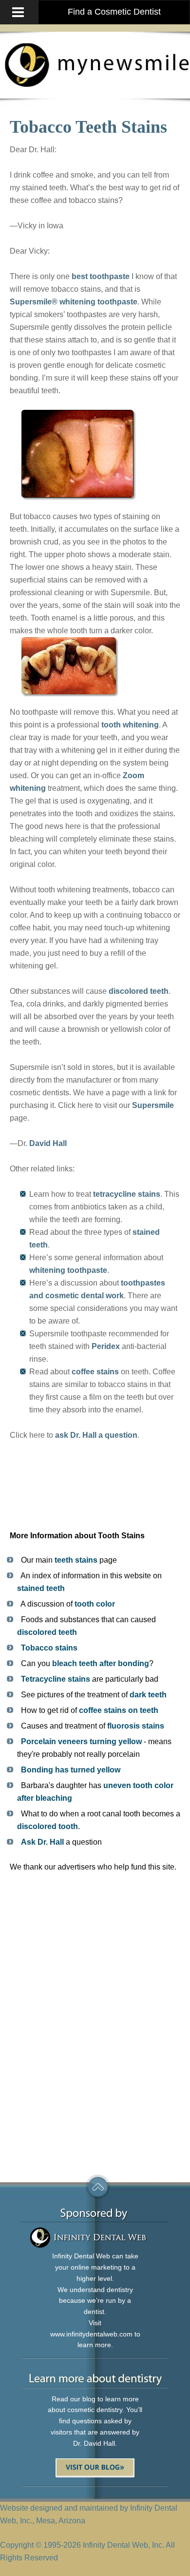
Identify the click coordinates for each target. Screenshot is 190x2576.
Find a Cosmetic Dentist (114, 12)
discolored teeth (139, 991)
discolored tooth (47, 1826)
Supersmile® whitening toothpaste (74, 302)
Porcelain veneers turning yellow (81, 1741)
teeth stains (76, 1560)
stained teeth (41, 1588)
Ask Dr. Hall (42, 1842)
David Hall (48, 1143)
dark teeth (148, 1695)
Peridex (106, 1346)
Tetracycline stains (56, 1679)
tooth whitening (130, 725)
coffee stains (95, 1372)
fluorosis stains (136, 1726)
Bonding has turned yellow (71, 1770)
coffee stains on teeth (119, 1710)
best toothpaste (101, 276)
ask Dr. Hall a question (96, 1435)
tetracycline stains (127, 1194)
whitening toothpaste (68, 1270)
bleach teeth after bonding (101, 1663)
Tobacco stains (49, 1648)
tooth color (95, 1604)
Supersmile (153, 1105)
